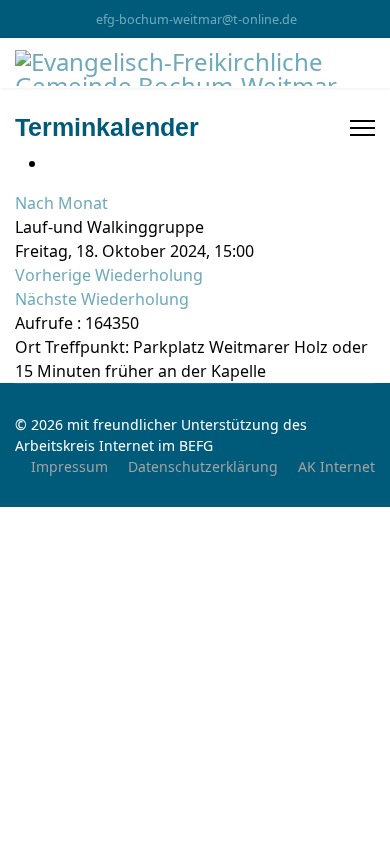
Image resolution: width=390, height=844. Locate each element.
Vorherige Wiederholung (109, 275)
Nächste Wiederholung (102, 299)
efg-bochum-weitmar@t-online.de (196, 19)
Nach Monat (61, 203)
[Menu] (362, 128)
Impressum (69, 466)
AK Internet (336, 466)
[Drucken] (53, 163)
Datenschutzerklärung (203, 466)
